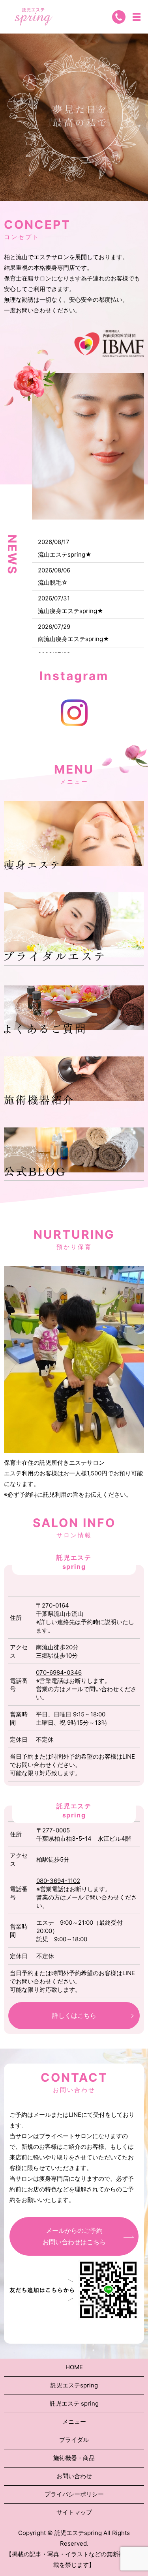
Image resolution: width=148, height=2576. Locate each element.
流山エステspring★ (65, 554)
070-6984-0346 (59, 1672)
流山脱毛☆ (53, 582)
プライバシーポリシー (74, 2494)
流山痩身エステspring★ (71, 611)
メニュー (74, 2422)
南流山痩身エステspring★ (74, 639)
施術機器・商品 (74, 2458)
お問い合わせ (74, 2476)
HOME (74, 2367)
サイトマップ (74, 2512)
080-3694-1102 (58, 1881)
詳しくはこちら (74, 2015)
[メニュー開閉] (137, 17)
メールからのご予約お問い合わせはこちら (74, 2236)
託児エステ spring (74, 2403)
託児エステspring (74, 2385)
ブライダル (74, 2440)
